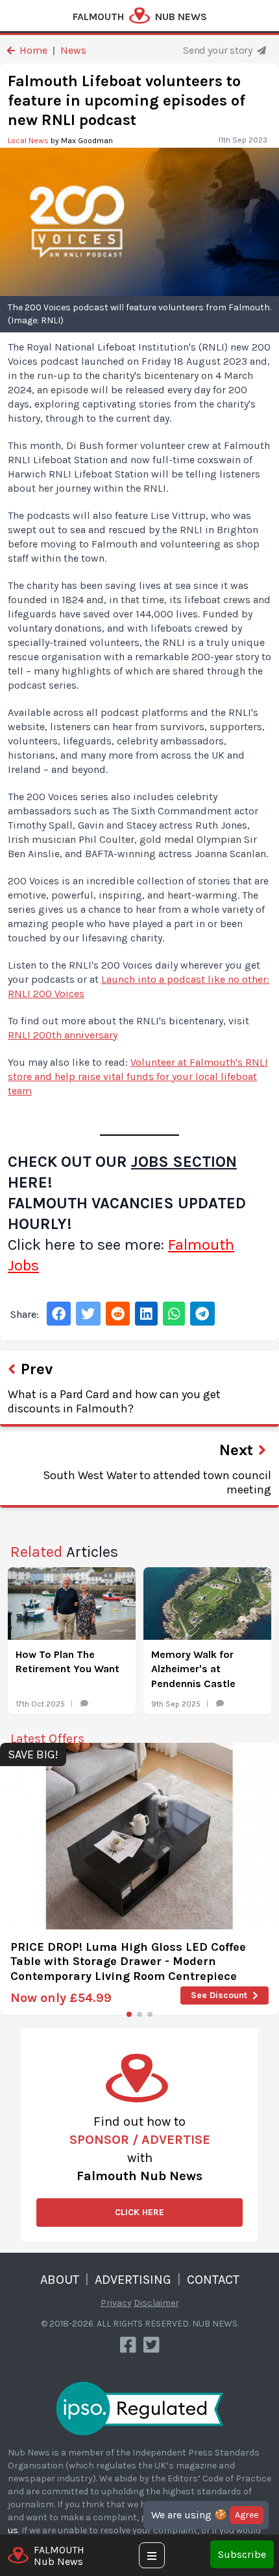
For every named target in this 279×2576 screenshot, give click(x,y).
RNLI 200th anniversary (63, 1035)
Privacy (116, 2303)
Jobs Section (184, 1162)
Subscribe (242, 2554)
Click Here (139, 2212)
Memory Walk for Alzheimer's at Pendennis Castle (193, 1669)
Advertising (133, 2280)
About (60, 2280)
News (73, 50)
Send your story (219, 50)
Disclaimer (156, 2303)
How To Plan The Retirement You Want (67, 1662)
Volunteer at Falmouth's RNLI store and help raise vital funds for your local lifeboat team (138, 1076)
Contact (213, 2280)
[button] (129, 2014)
